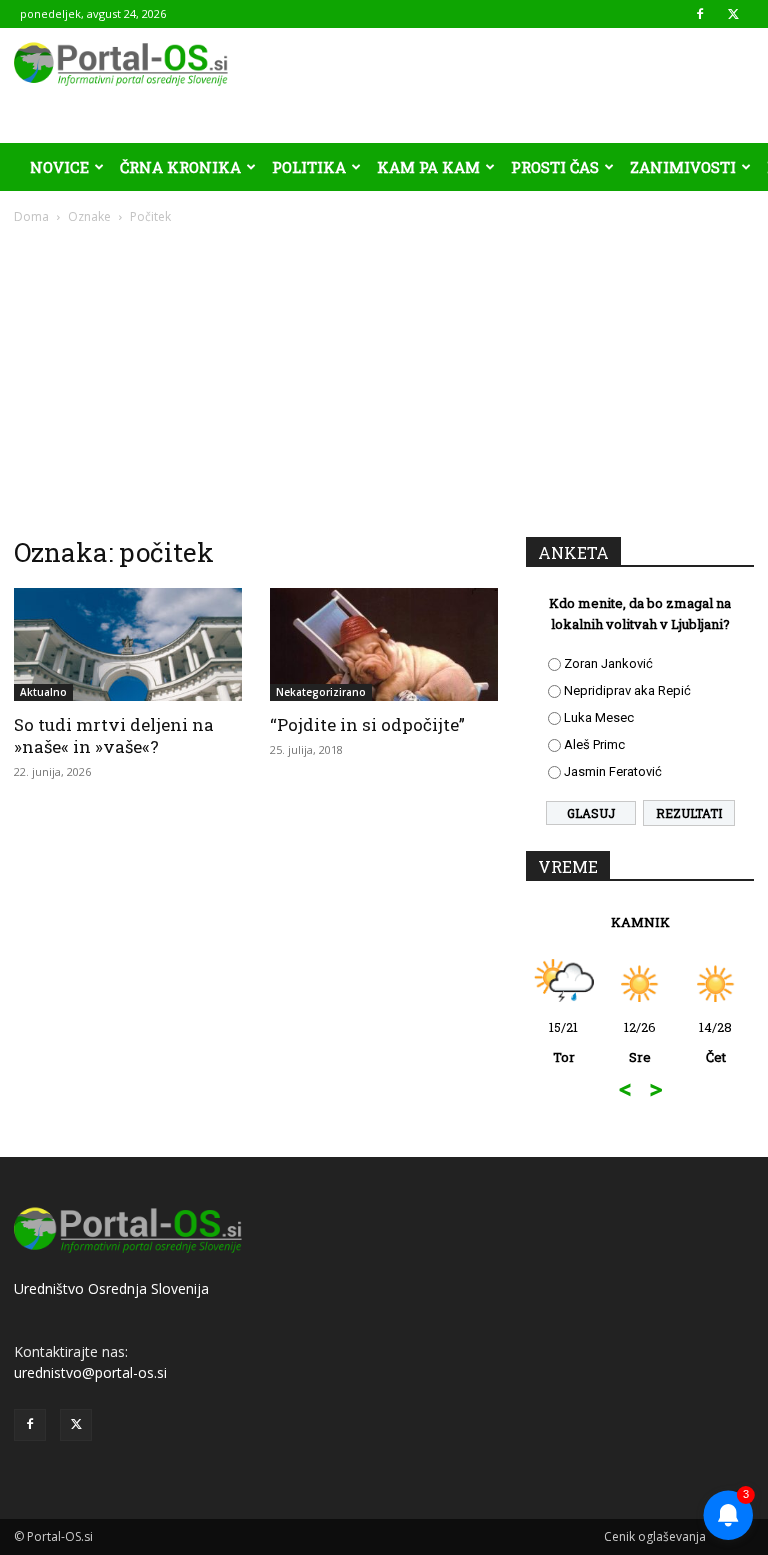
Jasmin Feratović (613, 771)
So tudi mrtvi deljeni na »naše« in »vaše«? (114, 735)
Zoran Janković (608, 663)
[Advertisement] (384, 376)
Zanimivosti (683, 167)
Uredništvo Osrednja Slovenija (111, 1288)
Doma (31, 216)
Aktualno (43, 692)
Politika (309, 167)
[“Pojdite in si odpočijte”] (384, 644)
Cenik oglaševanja (655, 1536)
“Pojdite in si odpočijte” (367, 724)
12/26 (640, 1042)
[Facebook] (700, 14)
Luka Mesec (599, 717)
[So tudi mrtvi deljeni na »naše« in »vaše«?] (128, 644)
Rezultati (689, 813)
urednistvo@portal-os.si (90, 1372)
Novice (59, 167)
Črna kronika (180, 167)
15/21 (563, 1042)
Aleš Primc (594, 744)
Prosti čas (555, 167)
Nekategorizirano (321, 692)
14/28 (715, 1042)
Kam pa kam (428, 167)
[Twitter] (733, 14)
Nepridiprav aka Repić (627, 690)
